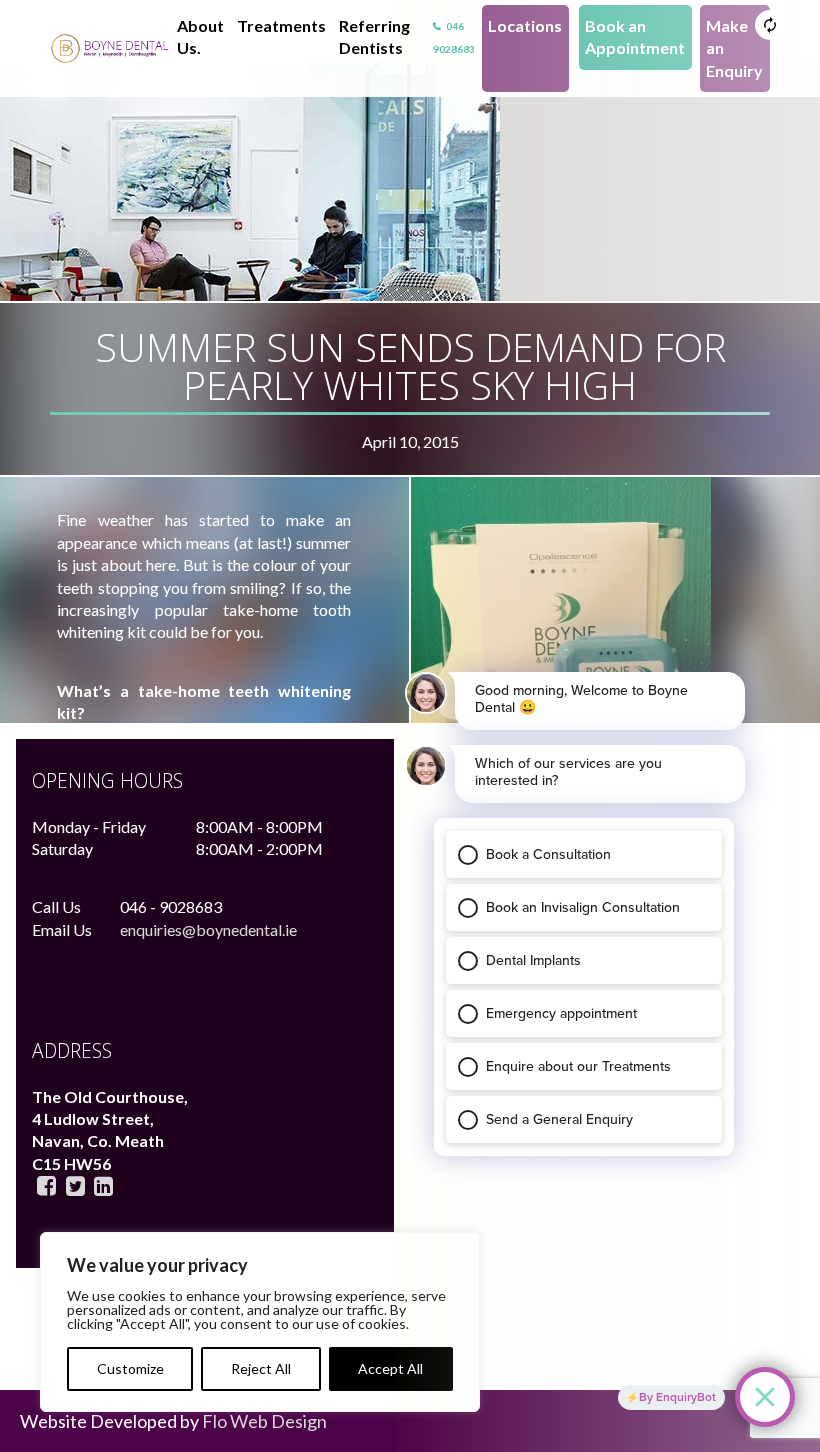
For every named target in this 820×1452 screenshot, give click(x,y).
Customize (130, 1368)
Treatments (281, 25)
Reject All (261, 1368)
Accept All (390, 1368)
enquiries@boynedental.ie (208, 929)
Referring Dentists (374, 36)
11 (110, 49)
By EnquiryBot (677, 1397)
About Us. (200, 36)
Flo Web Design (264, 1421)
